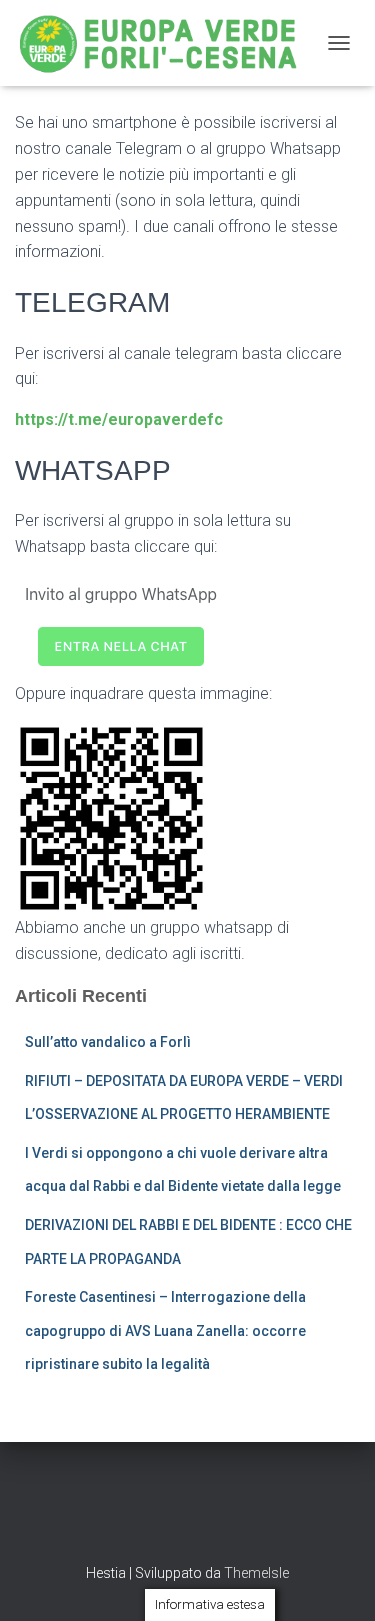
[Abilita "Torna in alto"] (335, 1581)
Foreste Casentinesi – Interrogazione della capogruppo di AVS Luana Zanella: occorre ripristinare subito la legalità (165, 1330)
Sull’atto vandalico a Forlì (108, 1042)
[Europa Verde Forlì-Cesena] (166, 43)
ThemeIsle (256, 1573)
